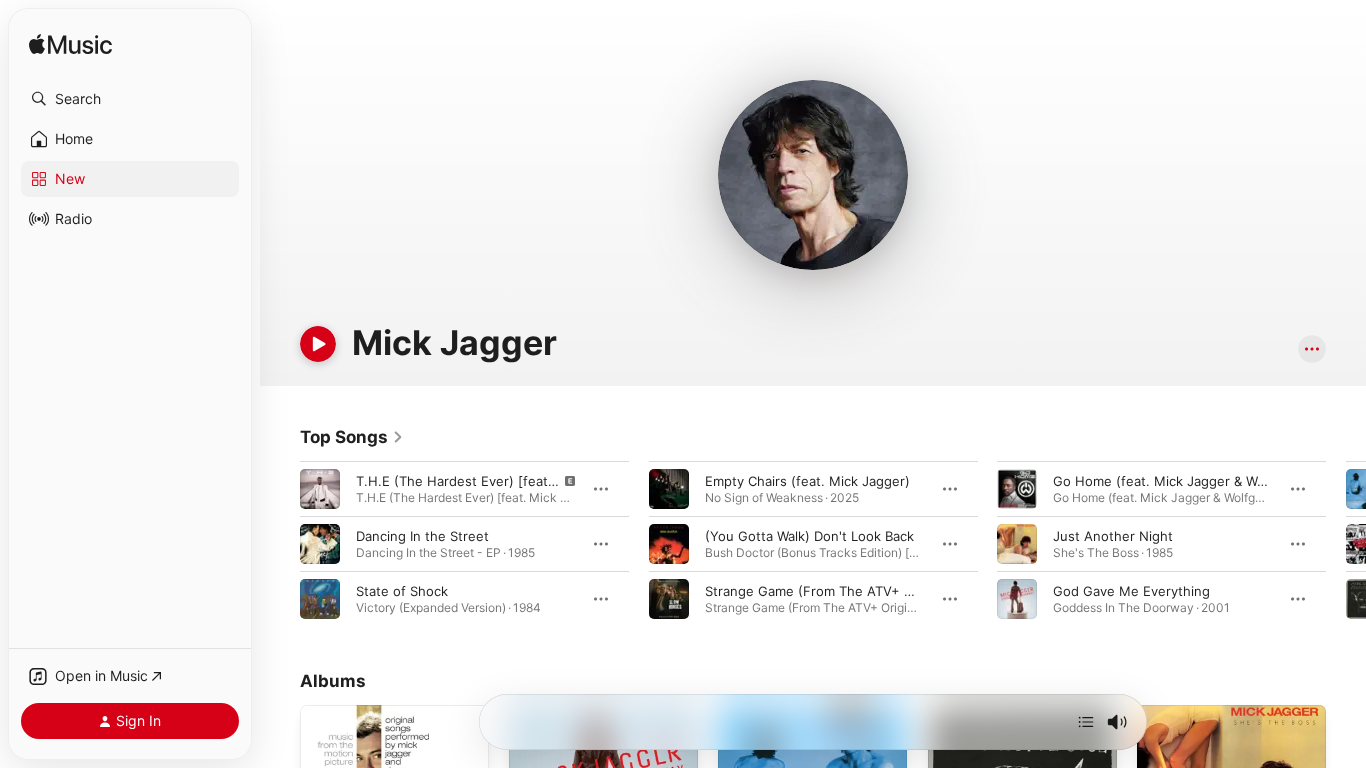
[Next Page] (1346, 544)
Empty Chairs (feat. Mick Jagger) (807, 481)
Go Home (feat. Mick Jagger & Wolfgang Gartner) (1207, 481)
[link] (352, 437)
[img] (70, 45)
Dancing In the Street (422, 536)
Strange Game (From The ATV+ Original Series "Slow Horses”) (898, 591)
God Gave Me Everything (1131, 591)
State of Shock (402, 591)
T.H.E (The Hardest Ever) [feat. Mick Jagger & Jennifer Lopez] (551, 481)
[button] (130, 99)
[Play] (318, 344)
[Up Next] (1086, 722)
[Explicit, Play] (320, 489)
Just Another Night (1113, 536)
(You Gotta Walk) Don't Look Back (809, 536)
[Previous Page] (280, 544)
